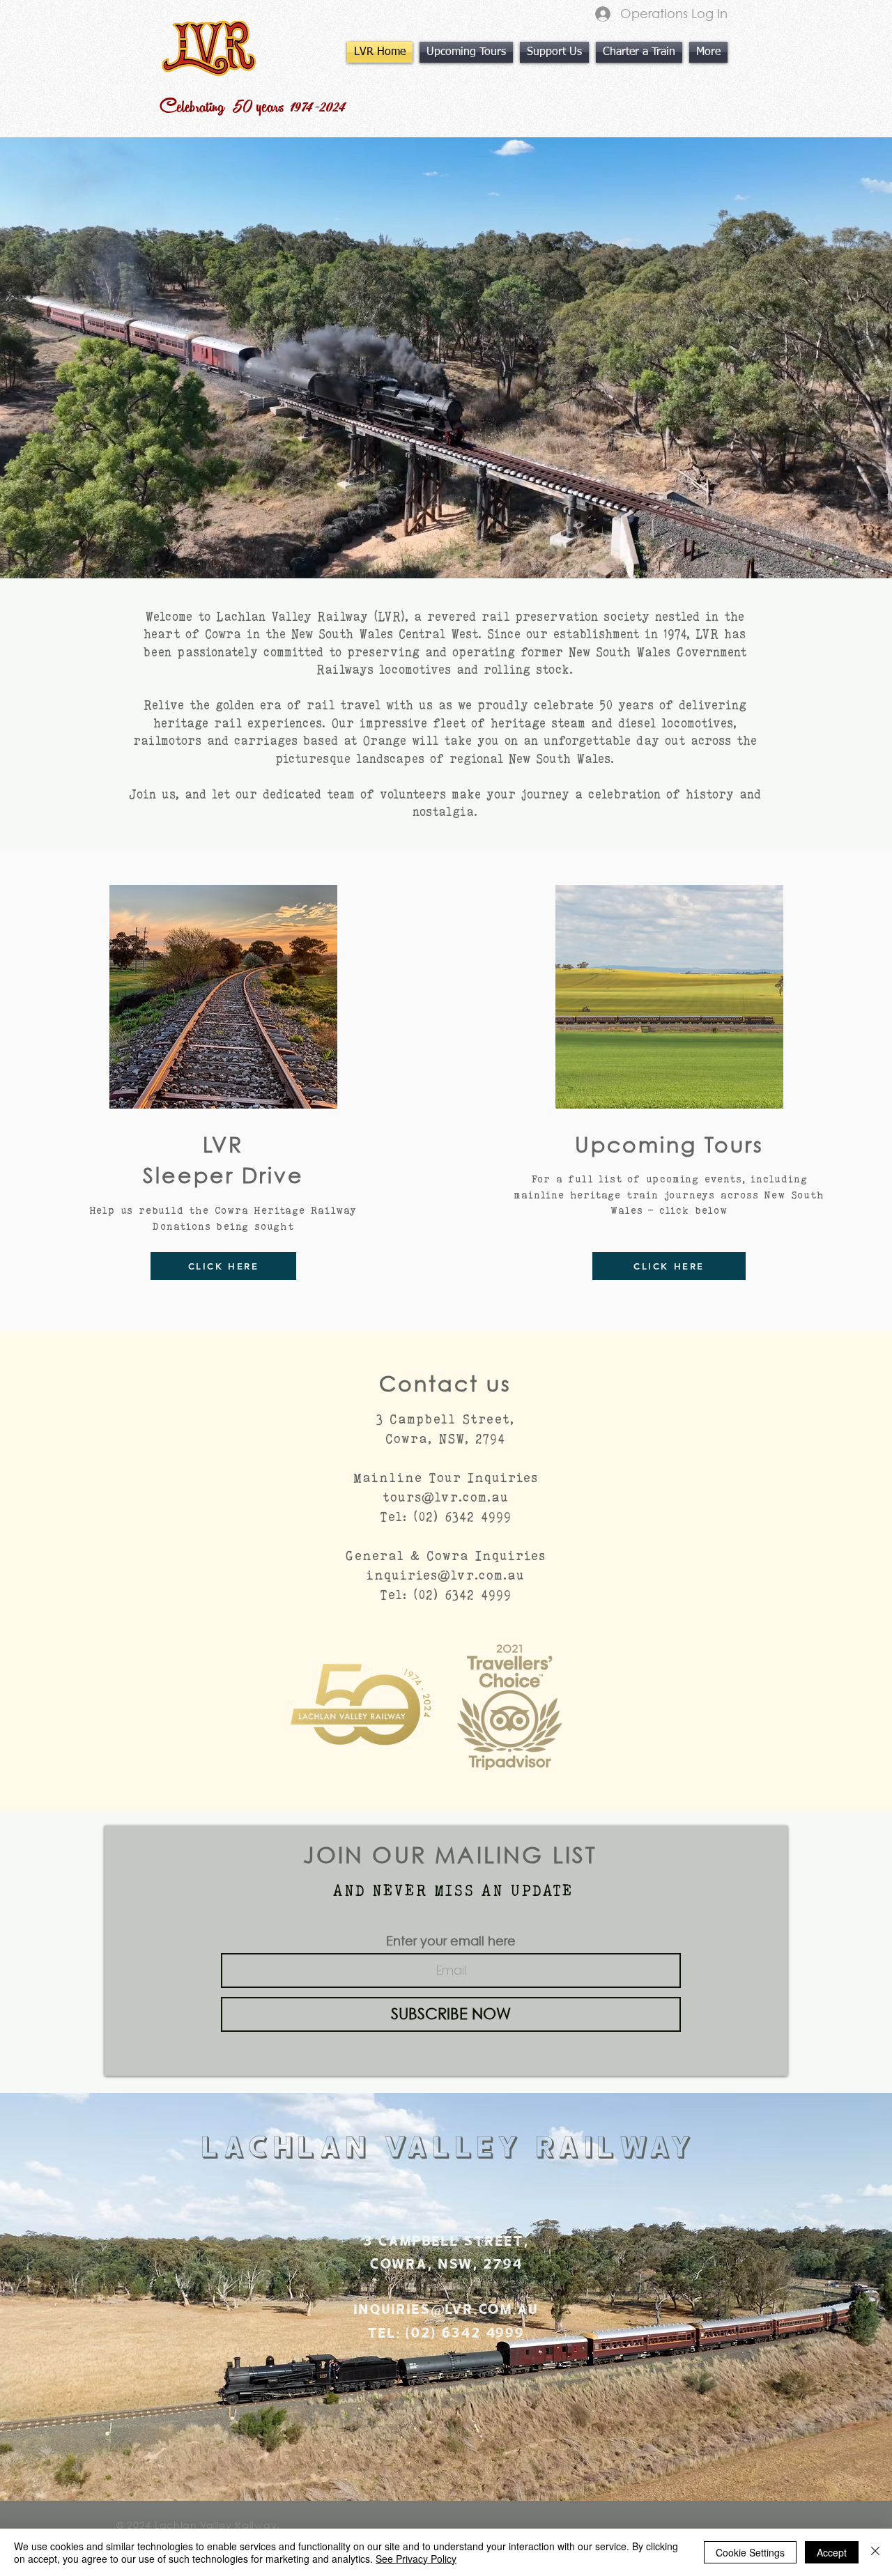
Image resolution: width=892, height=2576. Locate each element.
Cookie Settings (750, 2552)
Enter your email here (451, 1941)
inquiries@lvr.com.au (446, 1575)
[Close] (875, 2552)
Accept (832, 2552)
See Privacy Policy (416, 2559)
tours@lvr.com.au (446, 1497)
